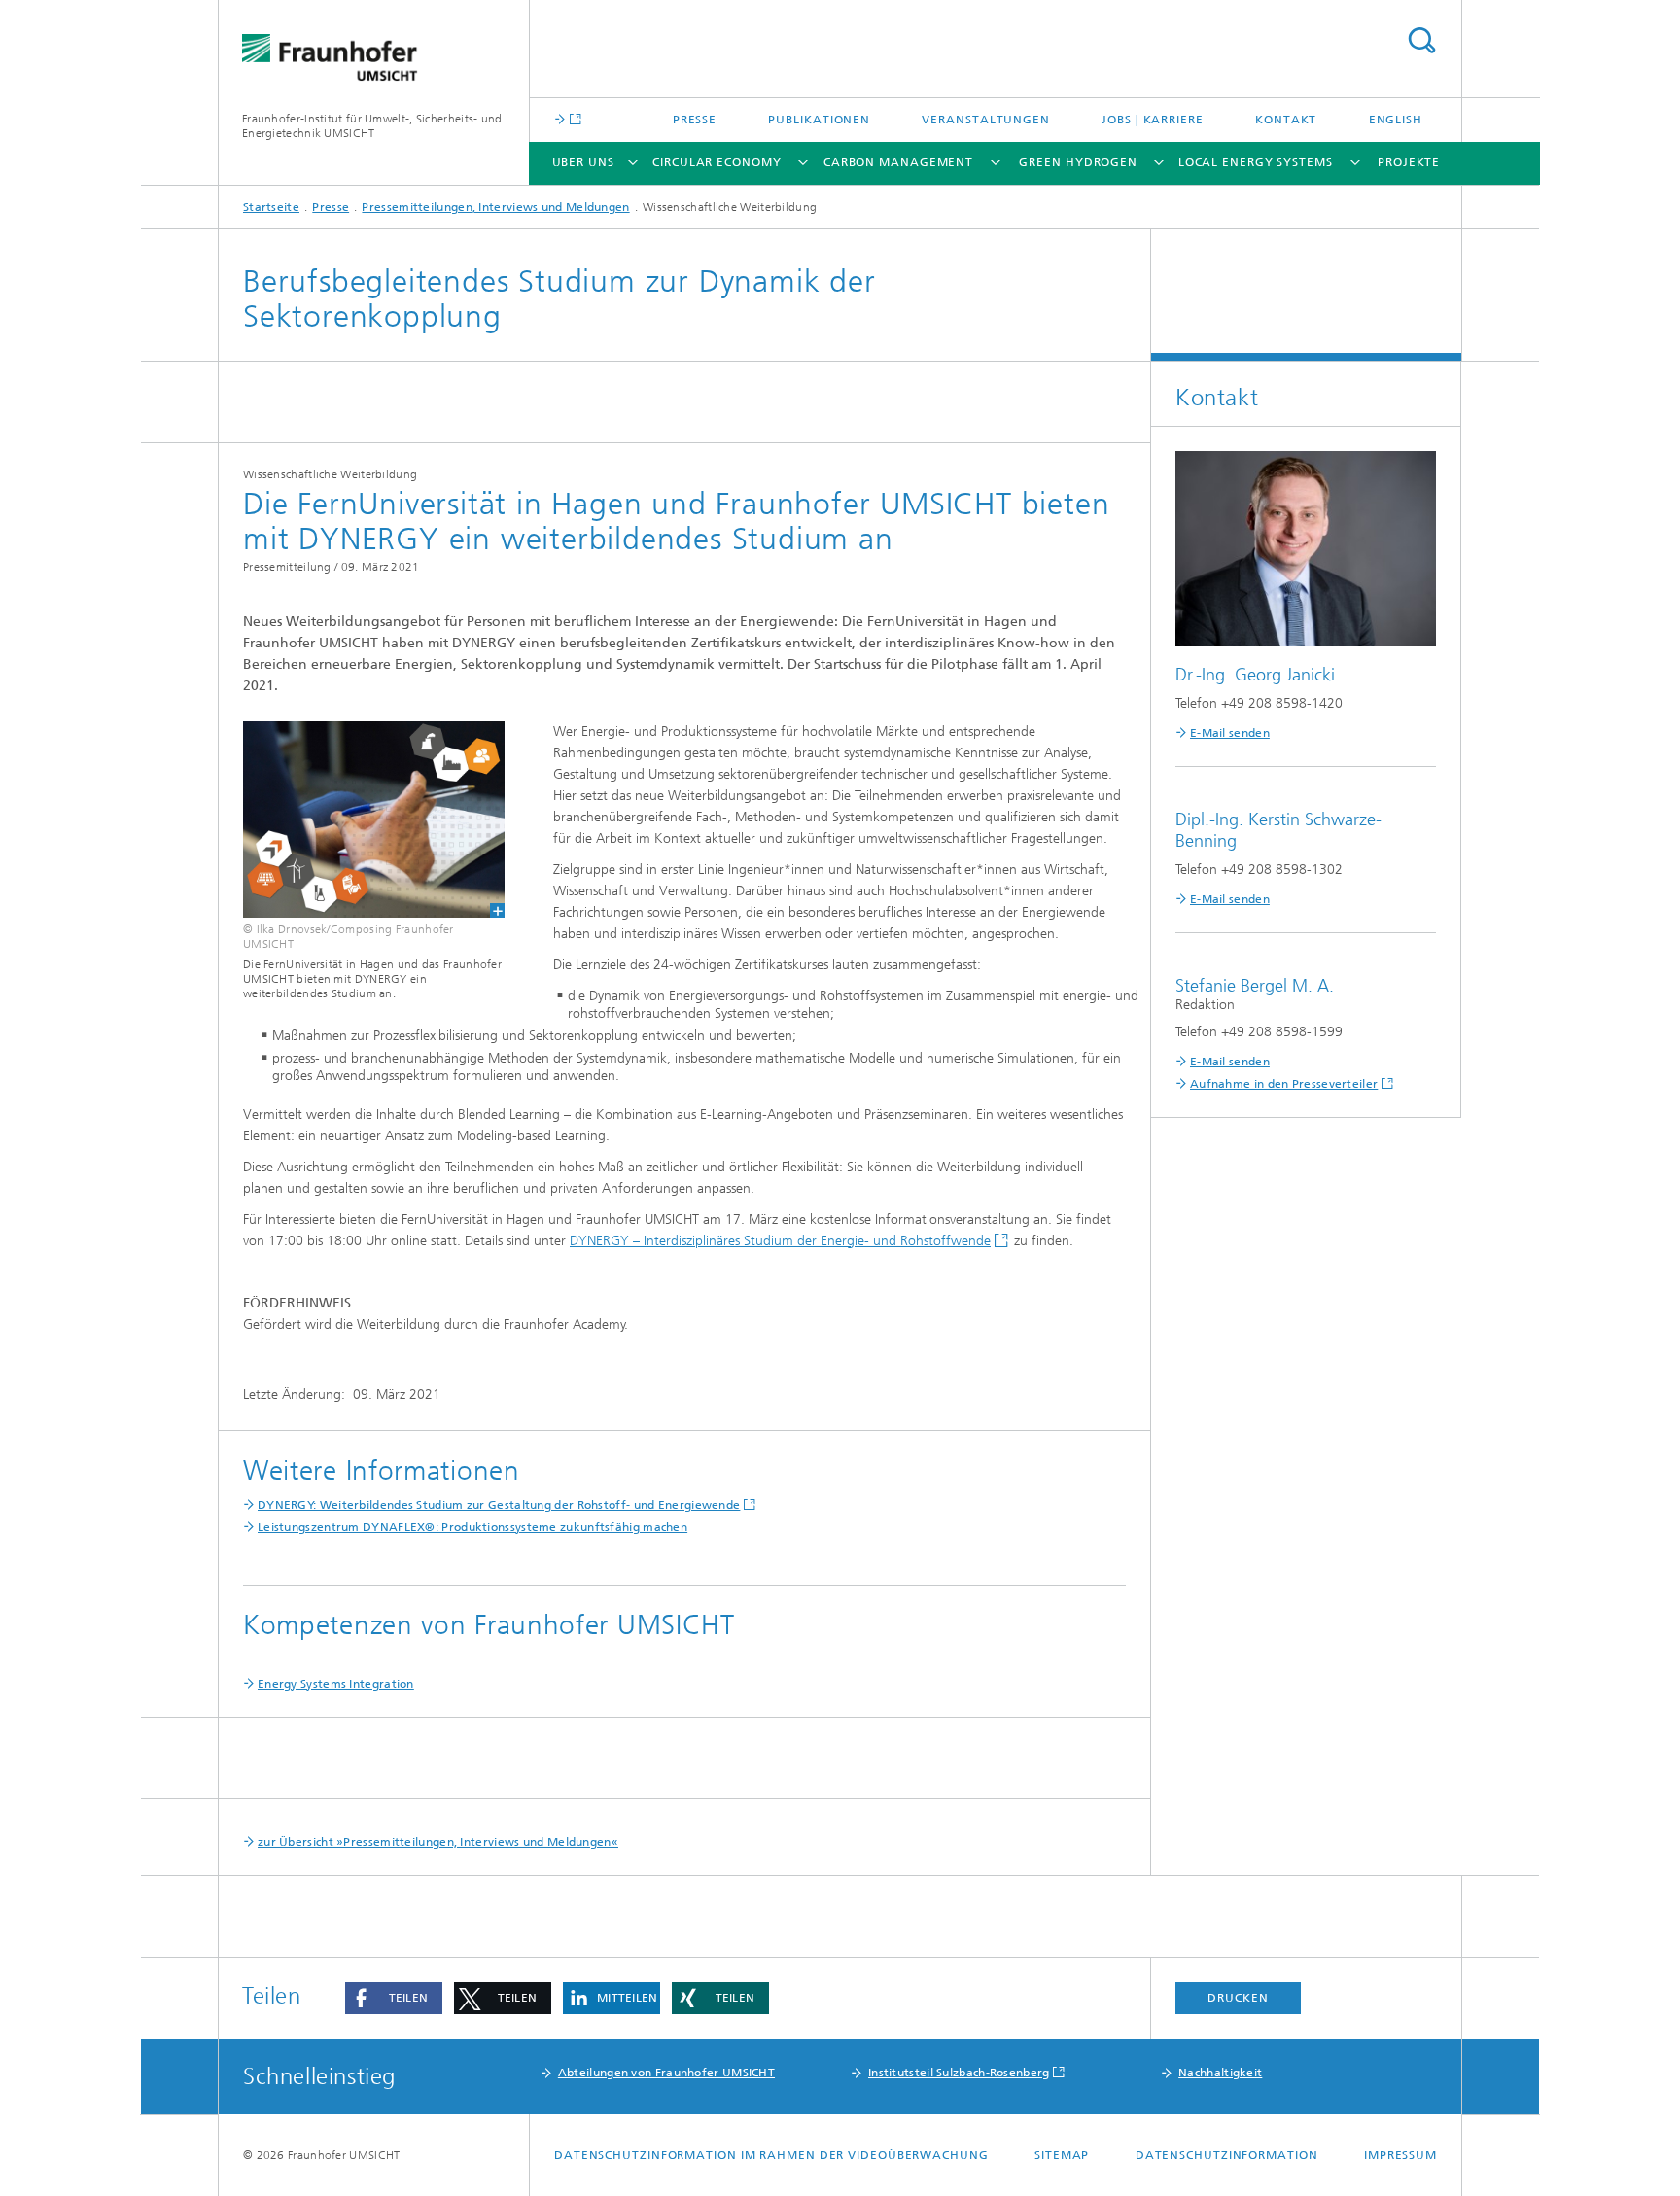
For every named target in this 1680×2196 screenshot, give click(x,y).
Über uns (583, 162)
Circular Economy (717, 162)
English (1396, 120)
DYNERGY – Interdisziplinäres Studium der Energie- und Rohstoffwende (780, 1241)
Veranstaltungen (986, 120)
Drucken (1238, 1998)
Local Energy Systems (1256, 162)
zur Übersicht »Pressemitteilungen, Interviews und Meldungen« (438, 1842)
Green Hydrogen (1078, 162)
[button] (394, 1998)
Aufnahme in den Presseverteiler (1284, 1084)
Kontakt (1286, 120)
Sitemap (1062, 2155)
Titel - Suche (1421, 40)
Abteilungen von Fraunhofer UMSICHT (666, 2073)
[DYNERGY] (362, 819)
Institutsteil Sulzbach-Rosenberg (959, 2073)
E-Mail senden (1230, 733)
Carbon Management (898, 162)
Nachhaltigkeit (1220, 2073)
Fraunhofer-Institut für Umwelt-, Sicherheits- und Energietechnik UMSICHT (372, 126)
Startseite (271, 207)
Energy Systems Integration (336, 1684)
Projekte (1409, 162)
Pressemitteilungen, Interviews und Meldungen (495, 207)
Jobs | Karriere (1153, 120)
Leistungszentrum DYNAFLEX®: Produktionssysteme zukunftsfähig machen (472, 1527)
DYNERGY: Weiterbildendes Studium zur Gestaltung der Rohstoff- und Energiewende (499, 1505)
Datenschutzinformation (1227, 2155)
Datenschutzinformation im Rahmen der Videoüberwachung (771, 2155)
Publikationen (819, 120)
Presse (695, 120)
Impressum (1400, 2155)
